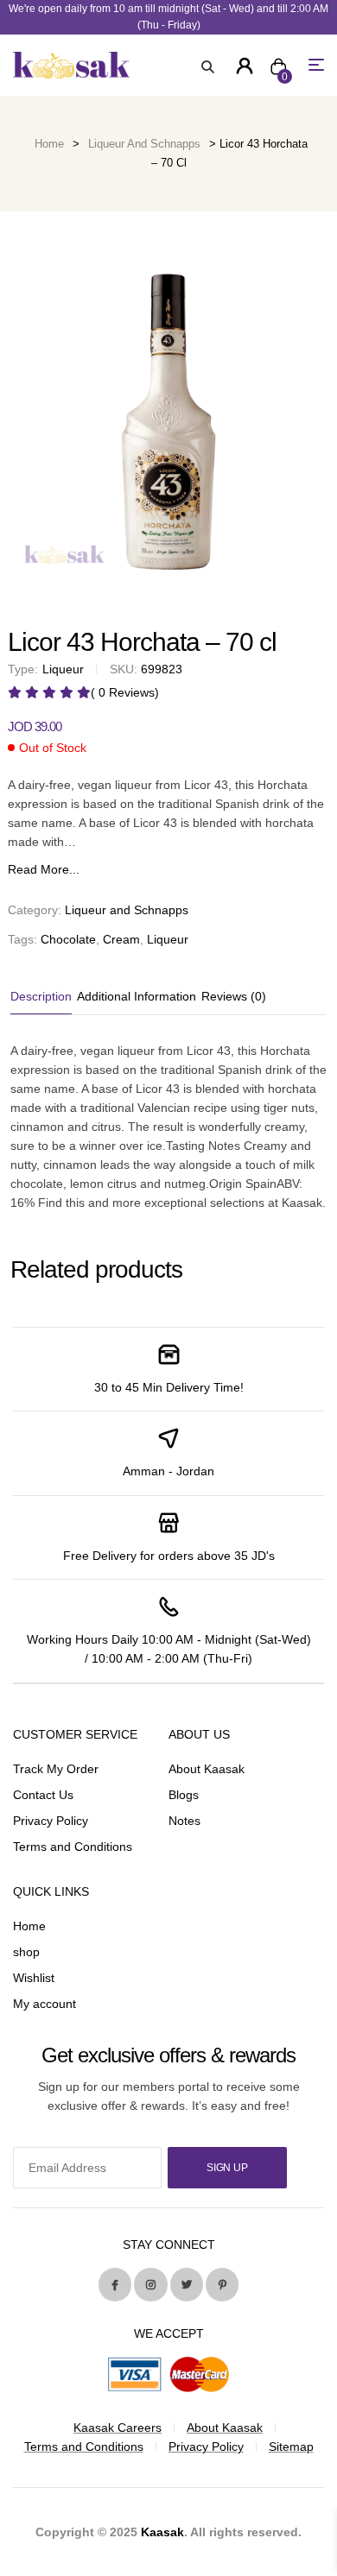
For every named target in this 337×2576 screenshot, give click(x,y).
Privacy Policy (51, 1821)
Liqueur (168, 939)
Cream (121, 939)
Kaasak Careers (118, 2428)
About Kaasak (207, 1769)
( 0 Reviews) (125, 692)
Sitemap (291, 2447)
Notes (184, 1821)
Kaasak (162, 2532)
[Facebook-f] (115, 2284)
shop (26, 1952)
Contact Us (43, 1795)
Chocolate (68, 939)
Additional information (137, 996)
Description (41, 996)
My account (45, 2004)
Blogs (184, 1795)
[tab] (42, 996)
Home (49, 144)
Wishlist (34, 1978)
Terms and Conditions (73, 1847)
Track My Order (56, 1769)
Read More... (44, 869)
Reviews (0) (234, 996)
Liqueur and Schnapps (144, 144)
